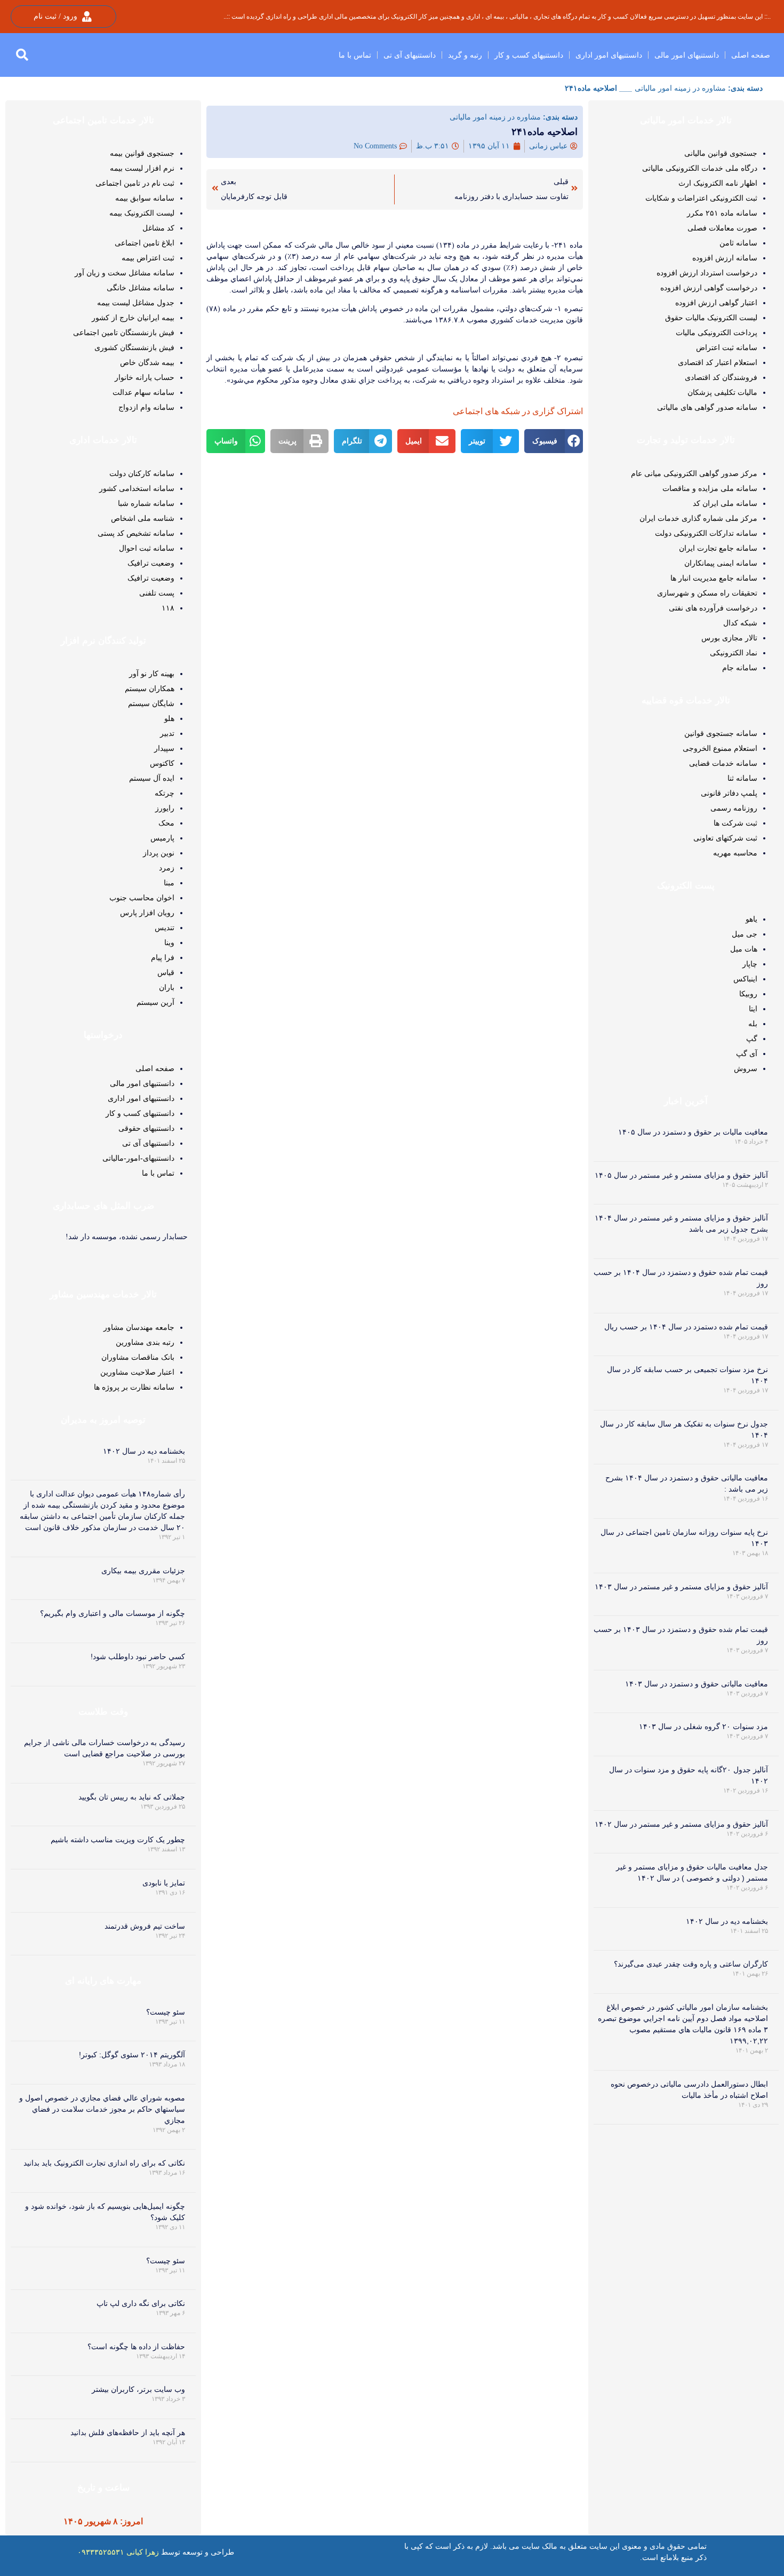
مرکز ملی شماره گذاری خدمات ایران (698, 518)
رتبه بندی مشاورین (145, 1342)
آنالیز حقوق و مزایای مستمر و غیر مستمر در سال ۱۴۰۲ (681, 1824)
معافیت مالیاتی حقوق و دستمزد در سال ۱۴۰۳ (697, 1684)
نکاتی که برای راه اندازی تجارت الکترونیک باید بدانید (104, 2163)
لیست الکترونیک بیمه (142, 213)
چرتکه (165, 793)
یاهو (751, 919)
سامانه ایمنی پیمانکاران (721, 563)
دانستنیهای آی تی (410, 55)
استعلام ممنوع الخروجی (720, 748)
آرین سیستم (155, 1002)
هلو (169, 718)
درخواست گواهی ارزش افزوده (709, 288)
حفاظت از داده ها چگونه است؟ (136, 2347)
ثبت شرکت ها (735, 823)
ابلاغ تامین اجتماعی (145, 243)
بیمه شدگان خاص (147, 362)
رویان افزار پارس (147, 913)
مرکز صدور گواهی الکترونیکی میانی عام (694, 473)
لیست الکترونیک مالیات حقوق (711, 318)
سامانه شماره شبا (146, 503)
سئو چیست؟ (166, 2012)
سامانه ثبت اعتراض (727, 347)
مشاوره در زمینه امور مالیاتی (680, 88)
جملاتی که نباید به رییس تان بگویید (132, 1797)
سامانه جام (740, 668)
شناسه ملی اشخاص (143, 518)
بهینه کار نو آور (152, 673)
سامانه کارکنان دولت (142, 473)
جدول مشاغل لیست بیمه (136, 303)
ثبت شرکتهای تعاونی (725, 838)
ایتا (753, 1009)
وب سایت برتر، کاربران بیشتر (138, 2389)
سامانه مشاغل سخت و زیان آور (125, 273)
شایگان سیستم (151, 703)
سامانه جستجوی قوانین (721, 733)
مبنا (169, 883)
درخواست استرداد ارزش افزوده (707, 273)
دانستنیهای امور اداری (609, 55)
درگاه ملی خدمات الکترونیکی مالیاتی (700, 168)
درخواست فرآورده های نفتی (713, 608)
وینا (169, 942)
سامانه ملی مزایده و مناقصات (710, 488)
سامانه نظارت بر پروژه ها (134, 1387)
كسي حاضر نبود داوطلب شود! (138, 1656)
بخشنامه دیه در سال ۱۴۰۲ (727, 1921)
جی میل (745, 934)
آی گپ (747, 1053)
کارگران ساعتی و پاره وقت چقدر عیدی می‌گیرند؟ (691, 1964)
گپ (752, 1039)
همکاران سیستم (150, 688)
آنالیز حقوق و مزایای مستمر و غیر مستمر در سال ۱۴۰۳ (681, 1587)
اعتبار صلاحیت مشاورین (137, 1372)
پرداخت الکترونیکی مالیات (717, 332)
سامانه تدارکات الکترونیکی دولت (706, 533)
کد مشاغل (158, 228)
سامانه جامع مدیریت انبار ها (714, 578)
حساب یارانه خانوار (145, 377)
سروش (746, 1068)
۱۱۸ (168, 608)
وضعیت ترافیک (151, 563)
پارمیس (162, 838)
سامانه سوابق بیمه (145, 198)
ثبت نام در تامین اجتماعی (135, 183)
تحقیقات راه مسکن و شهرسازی (707, 593)
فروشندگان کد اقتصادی (721, 377)
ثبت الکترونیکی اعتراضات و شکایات (701, 198)
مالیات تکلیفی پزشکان (722, 392)
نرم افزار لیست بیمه (142, 168)
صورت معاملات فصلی (722, 228)
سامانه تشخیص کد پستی (136, 533)
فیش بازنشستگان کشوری (134, 347)
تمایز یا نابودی (164, 1883)
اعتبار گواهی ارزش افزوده (716, 303)
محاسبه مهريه (735, 853)
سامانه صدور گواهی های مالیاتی (707, 407)
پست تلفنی (157, 593)
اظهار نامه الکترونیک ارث (718, 183)
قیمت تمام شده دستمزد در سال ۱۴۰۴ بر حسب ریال (686, 1327)
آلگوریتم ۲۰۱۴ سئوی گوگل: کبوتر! (132, 2055)
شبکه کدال (740, 623)
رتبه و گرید (465, 55)
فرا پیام (163, 957)
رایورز (165, 808)
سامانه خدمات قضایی (723, 763)
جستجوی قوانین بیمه (142, 153)
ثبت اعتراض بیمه (148, 258)
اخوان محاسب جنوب (142, 898)
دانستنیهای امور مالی (687, 55)
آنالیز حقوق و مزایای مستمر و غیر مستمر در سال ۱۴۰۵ (681, 1175)
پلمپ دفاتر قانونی (729, 793)
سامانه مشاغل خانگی (141, 288)
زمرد (167, 868)
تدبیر (167, 733)
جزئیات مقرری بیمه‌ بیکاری (143, 1571)
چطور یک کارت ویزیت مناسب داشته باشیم (118, 1840)
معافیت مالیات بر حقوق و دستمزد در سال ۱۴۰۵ (693, 1132)
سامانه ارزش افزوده (725, 258)
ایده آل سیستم (152, 778)
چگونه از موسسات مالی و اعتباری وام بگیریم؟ (113, 1613)
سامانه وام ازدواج (146, 407)
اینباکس (745, 979)
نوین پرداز (159, 853)
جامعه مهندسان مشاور (139, 1327)
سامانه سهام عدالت (143, 392)
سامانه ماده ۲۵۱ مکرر (722, 213)
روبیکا (748, 994)
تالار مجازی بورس (729, 638)
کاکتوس (162, 763)
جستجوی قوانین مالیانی (721, 153)
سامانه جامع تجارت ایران (718, 548)
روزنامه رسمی (734, 808)
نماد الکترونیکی (734, 653)
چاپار (750, 964)
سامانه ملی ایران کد (725, 503)
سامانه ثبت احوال (147, 548)
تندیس (165, 928)
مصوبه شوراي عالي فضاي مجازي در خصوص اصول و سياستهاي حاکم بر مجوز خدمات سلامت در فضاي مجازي (102, 2109)
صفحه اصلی (751, 55)
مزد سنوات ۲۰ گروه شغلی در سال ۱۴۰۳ (703, 1726)
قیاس (166, 972)
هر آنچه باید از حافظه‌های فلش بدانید (128, 2432)
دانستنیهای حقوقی (146, 1128)
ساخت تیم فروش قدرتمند (145, 1926)
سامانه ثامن (738, 243)
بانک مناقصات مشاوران (138, 1357)
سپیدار (164, 748)
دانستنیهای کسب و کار (529, 55)
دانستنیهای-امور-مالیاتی (138, 1158)
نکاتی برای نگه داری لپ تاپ (141, 2303)
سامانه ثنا (742, 778)
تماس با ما (355, 55)
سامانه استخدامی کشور (137, 488)
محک (166, 823)
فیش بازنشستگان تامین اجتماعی (124, 332)
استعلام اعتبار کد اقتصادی (718, 362)
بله (753, 1024)
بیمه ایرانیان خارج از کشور (133, 318)
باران (167, 987)
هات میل (744, 949)
